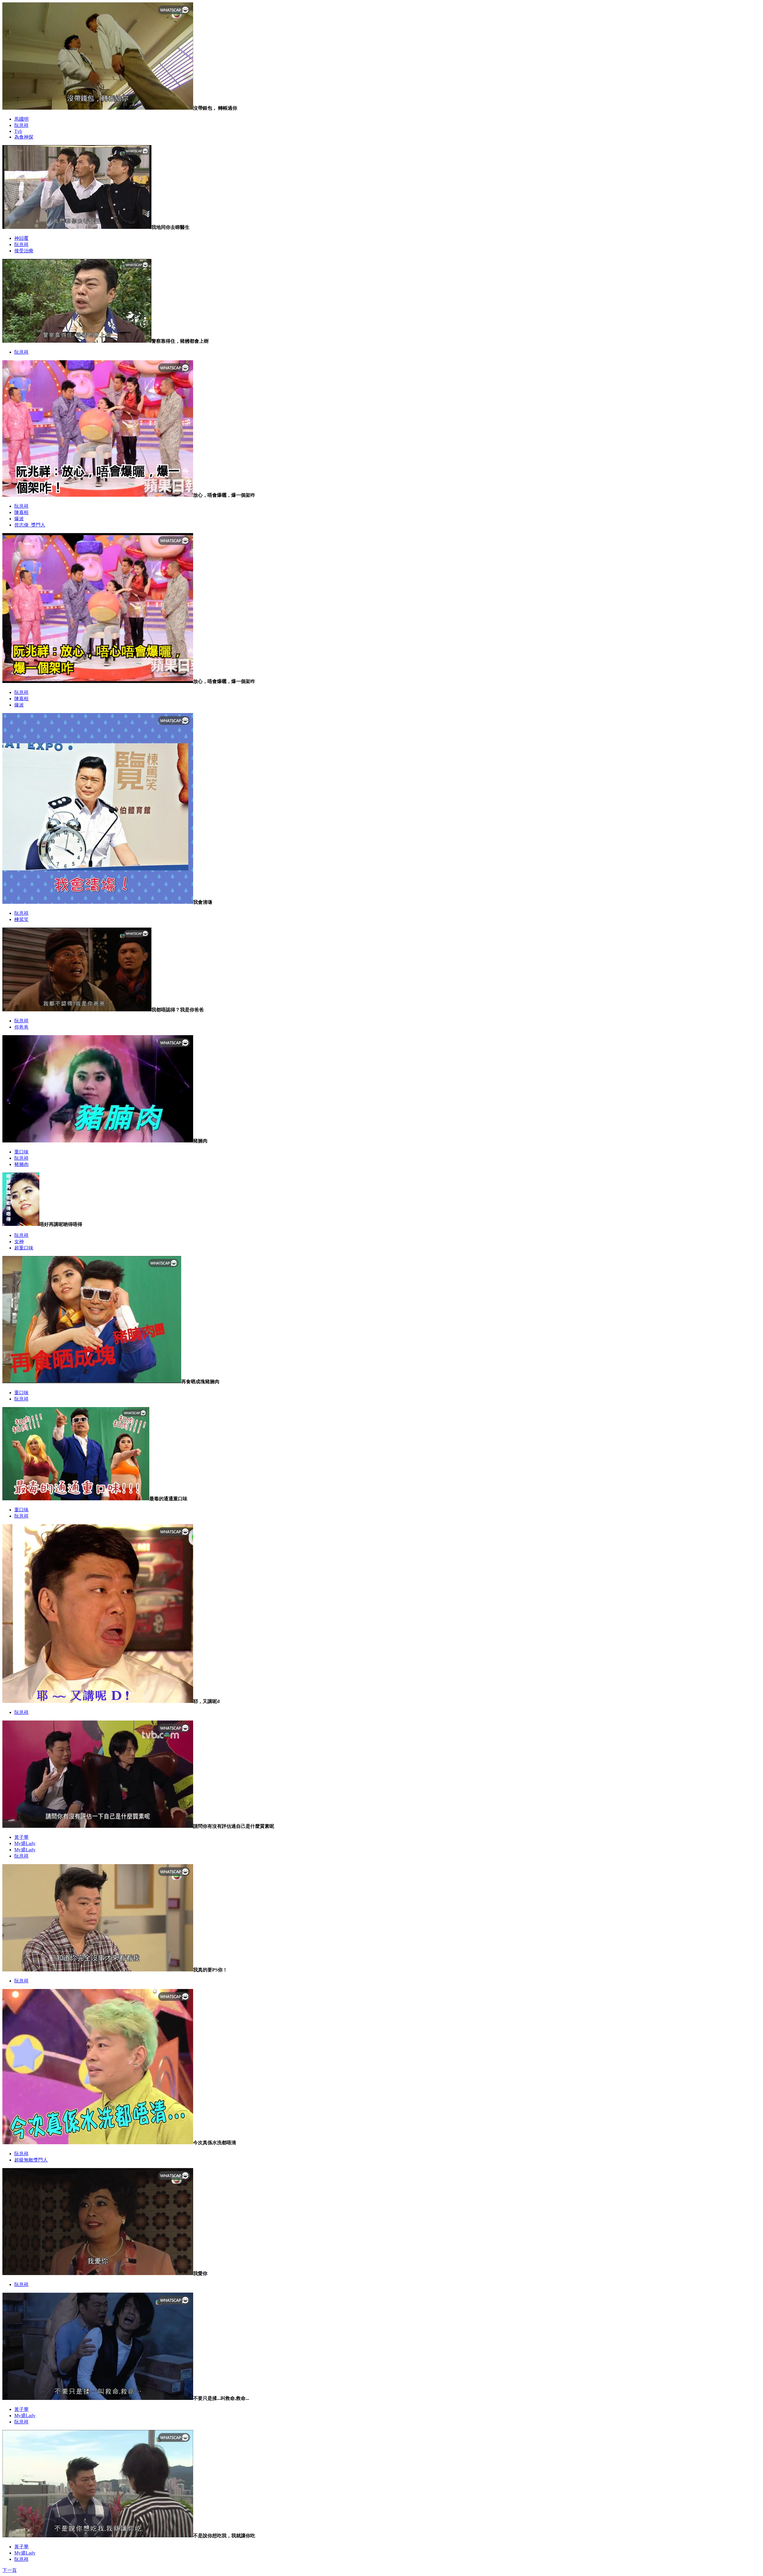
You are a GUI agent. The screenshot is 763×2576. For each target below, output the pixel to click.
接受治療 (24, 251)
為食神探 (24, 137)
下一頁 (10, 2570)
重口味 (21, 1152)
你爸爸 (21, 1027)
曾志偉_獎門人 (30, 525)
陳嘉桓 (21, 512)
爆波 (19, 519)
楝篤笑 (21, 919)
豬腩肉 (21, 1164)
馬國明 (21, 119)
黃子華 (21, 1837)
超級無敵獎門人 (31, 2160)
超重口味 (24, 1248)
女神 (19, 1242)
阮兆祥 (21, 125)
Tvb (18, 131)
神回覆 (21, 238)
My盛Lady (25, 1843)
